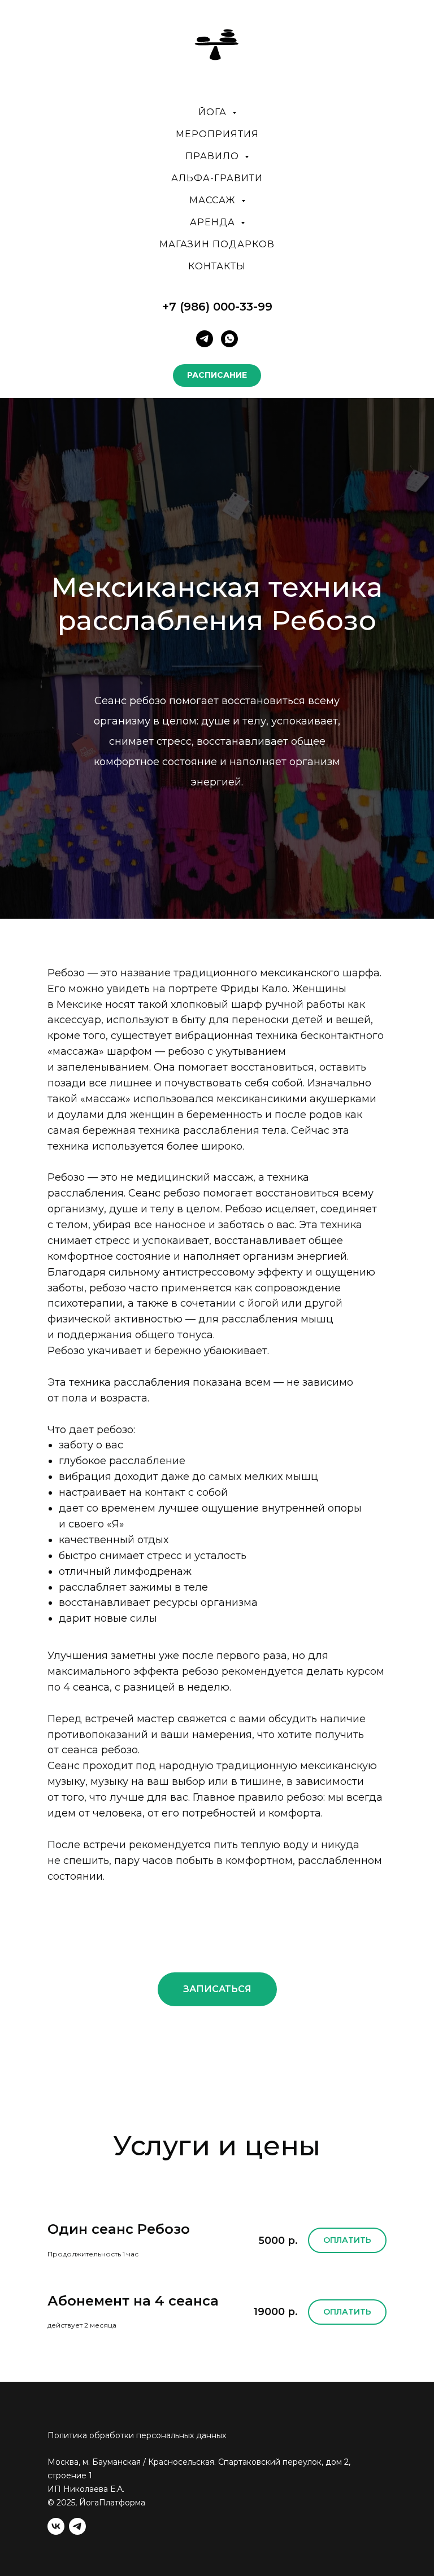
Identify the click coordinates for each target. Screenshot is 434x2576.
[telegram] (205, 339)
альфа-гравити (217, 178)
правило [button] (214, 156)
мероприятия (217, 134)
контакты (217, 266)
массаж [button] (214, 200)
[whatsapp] (229, 339)
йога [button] (214, 112)
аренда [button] (214, 222)
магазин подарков (217, 244)
